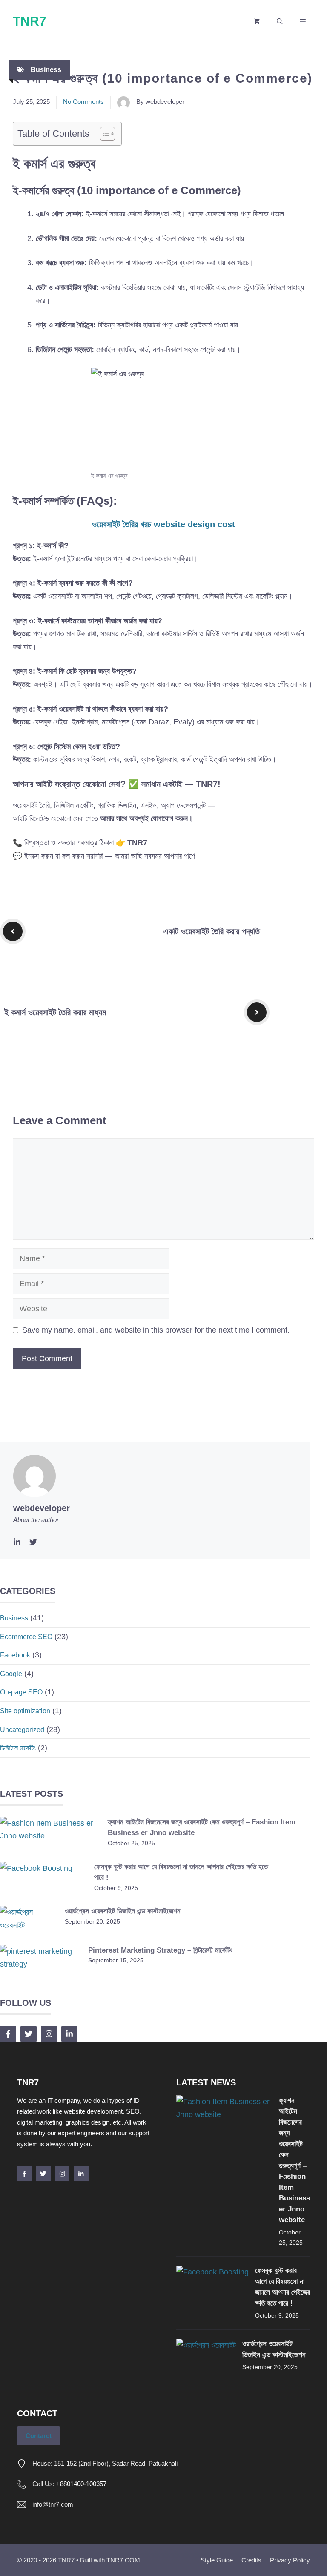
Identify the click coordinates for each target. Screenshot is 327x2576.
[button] (280, 21)
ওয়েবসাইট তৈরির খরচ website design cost (163, 524)
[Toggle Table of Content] (103, 134)
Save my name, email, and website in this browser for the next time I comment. (156, 1330)
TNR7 (30, 21)
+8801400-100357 (81, 2484)
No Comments (83, 102)
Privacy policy (290, 2560)
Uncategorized (22, 1730)
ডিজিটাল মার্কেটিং (18, 1748)
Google (11, 1674)
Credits (251, 2560)
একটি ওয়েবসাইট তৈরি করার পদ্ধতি (212, 931)
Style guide (217, 2560)
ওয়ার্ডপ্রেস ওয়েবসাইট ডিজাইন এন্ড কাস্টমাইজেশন (123, 1911)
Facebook (15, 1655)
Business (46, 70)
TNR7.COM (123, 2560)
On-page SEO (21, 1692)
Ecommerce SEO (26, 1637)
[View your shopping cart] (257, 21)
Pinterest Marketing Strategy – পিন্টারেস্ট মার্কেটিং (160, 1950)
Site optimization (25, 1711)
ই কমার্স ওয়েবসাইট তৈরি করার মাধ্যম (55, 1012)
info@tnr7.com (53, 2504)
